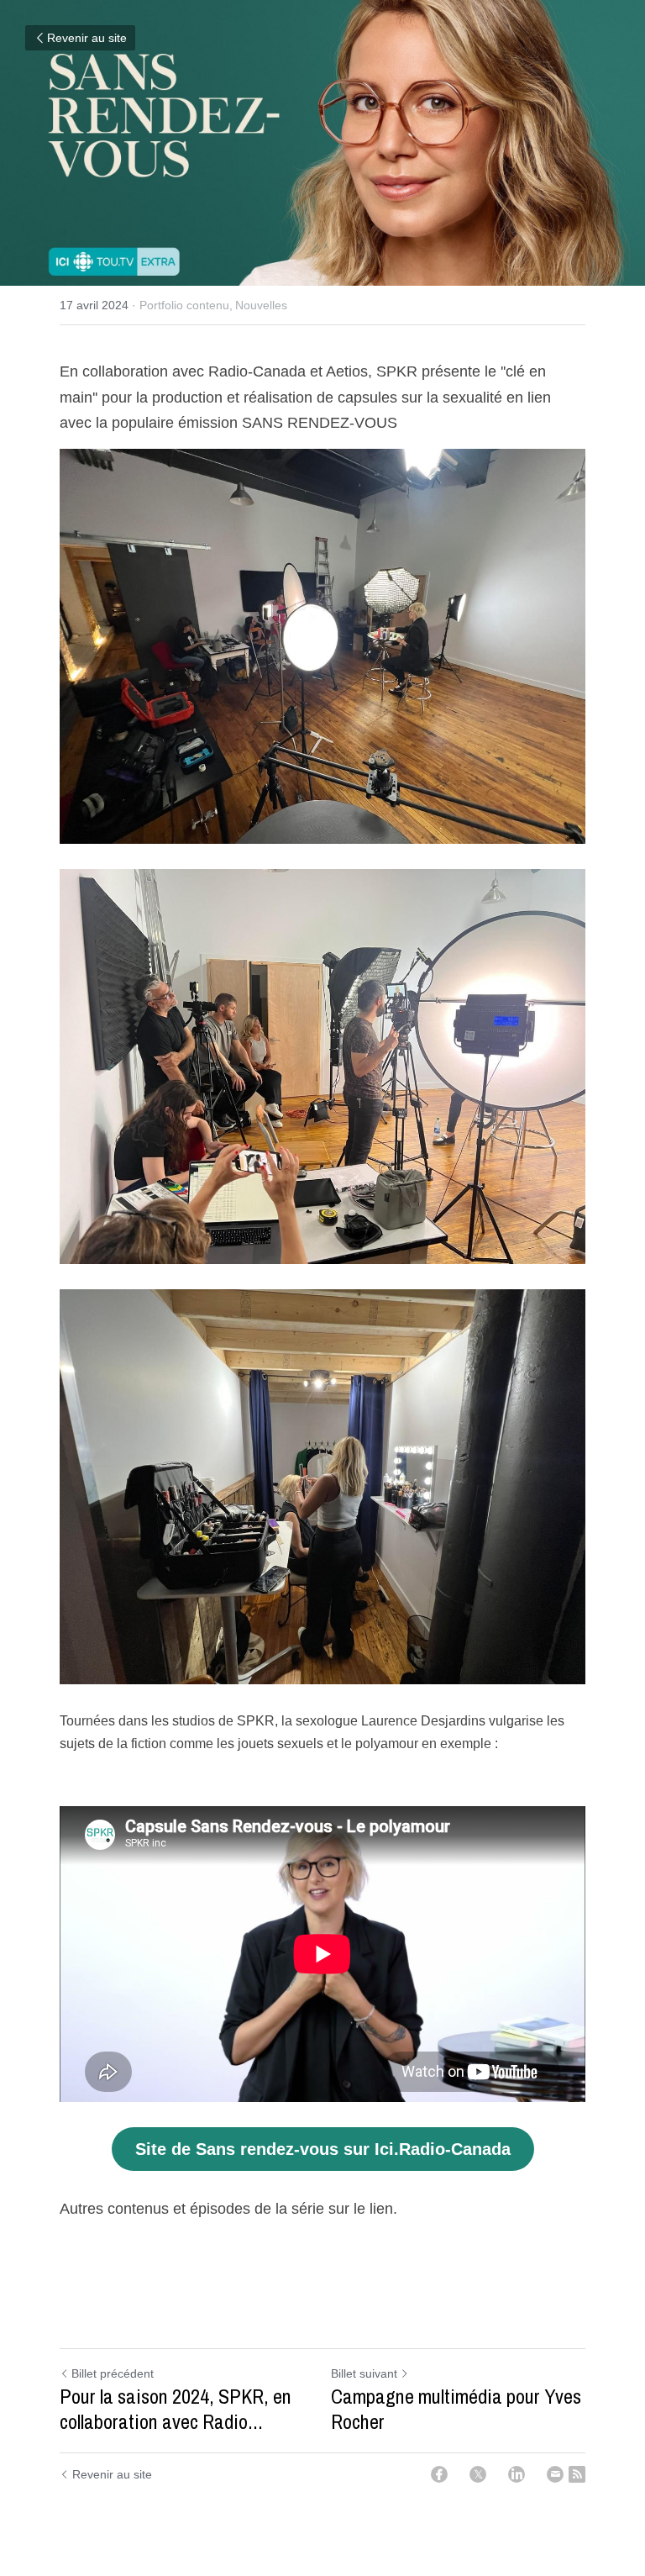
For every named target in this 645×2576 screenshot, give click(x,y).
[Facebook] (439, 2474)
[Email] (555, 2474)
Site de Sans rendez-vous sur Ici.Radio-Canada (323, 2149)
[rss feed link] (577, 2474)
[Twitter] (478, 2474)
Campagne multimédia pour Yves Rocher (456, 2409)
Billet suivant (364, 2373)
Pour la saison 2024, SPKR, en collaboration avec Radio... (176, 2409)
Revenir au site (87, 38)
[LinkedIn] (517, 2474)
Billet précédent (113, 2373)
